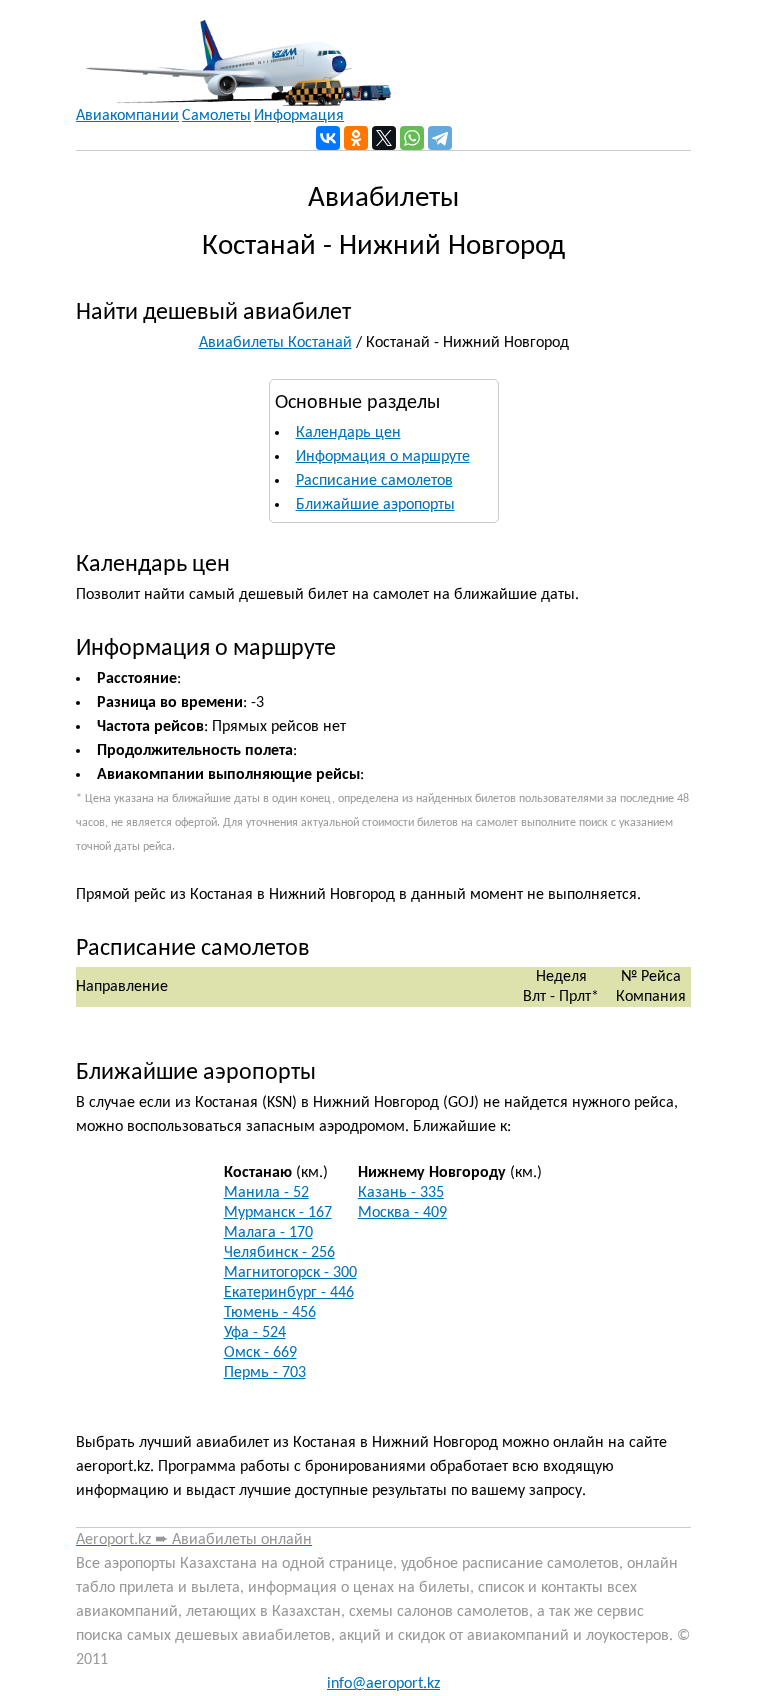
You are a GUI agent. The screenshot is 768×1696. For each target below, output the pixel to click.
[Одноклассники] (356, 138)
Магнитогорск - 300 (290, 1273)
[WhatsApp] (412, 138)
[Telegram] (440, 138)
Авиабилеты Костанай (275, 343)
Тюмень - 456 (270, 1313)
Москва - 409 (402, 1213)
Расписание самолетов (374, 481)
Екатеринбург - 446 (289, 1293)
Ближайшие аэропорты (375, 505)
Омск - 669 (260, 1353)
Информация (299, 116)
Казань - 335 (401, 1193)
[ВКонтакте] (328, 138)
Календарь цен (348, 433)
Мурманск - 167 (278, 1213)
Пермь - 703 (265, 1373)
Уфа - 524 (255, 1333)
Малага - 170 (268, 1233)
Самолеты (216, 116)
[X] (384, 138)
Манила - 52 (266, 1193)
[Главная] (233, 53)
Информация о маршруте (383, 457)
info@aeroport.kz (383, 1684)
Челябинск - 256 (279, 1253)
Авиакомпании (127, 116)
